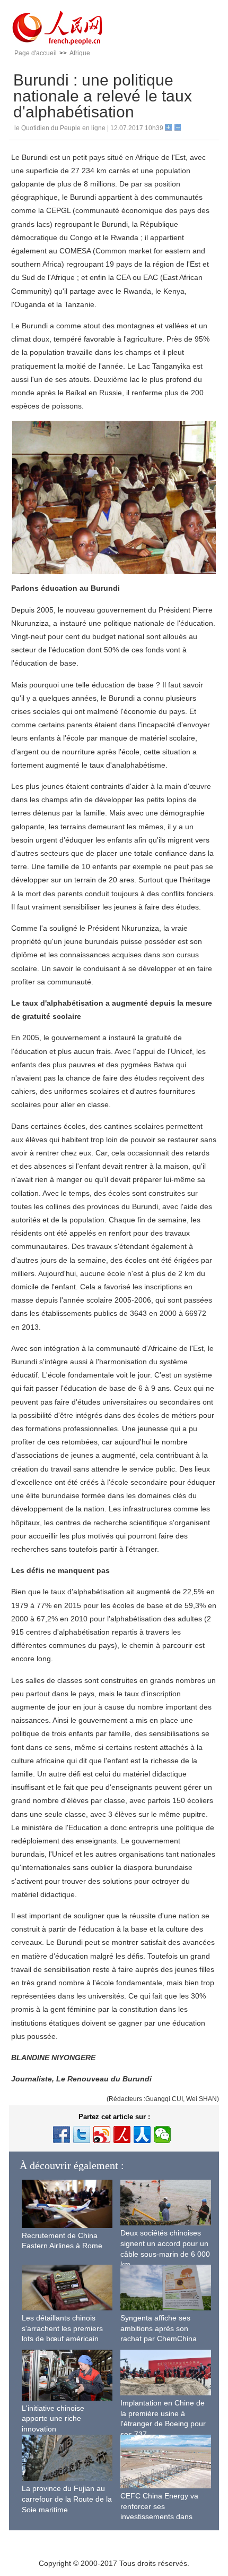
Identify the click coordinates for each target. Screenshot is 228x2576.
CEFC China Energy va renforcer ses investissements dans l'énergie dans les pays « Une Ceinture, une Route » (165, 2517)
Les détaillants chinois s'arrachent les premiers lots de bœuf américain (62, 2328)
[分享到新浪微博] (102, 2135)
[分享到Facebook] (62, 2135)
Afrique (80, 53)
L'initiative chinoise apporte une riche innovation (53, 2418)
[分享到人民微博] (122, 2135)
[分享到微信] (162, 2135)
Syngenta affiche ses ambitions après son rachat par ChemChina (159, 2328)
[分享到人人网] (142, 2135)
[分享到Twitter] (82, 2135)
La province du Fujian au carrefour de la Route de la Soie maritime (67, 2499)
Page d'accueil (36, 53)
